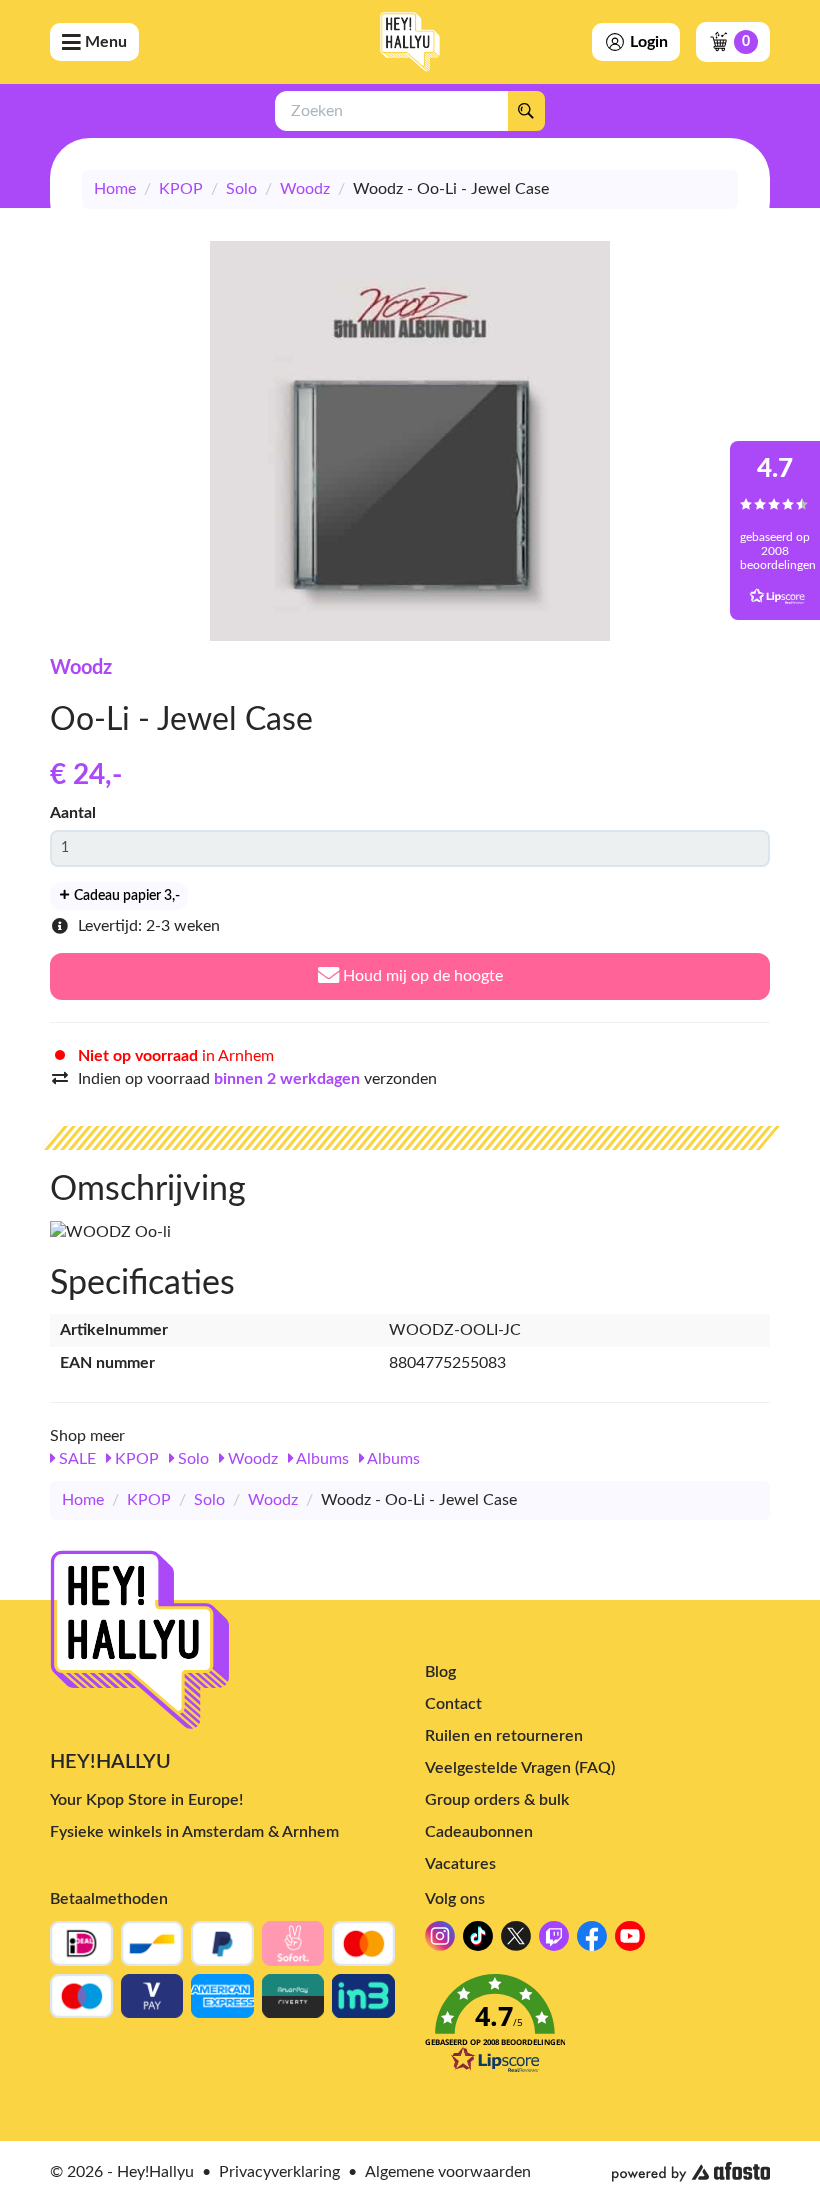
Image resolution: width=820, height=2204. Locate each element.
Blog (440, 1672)
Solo (241, 189)
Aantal (73, 813)
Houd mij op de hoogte (421, 976)
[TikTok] (478, 1941)
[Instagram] (440, 1941)
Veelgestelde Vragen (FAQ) (520, 1768)
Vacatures (460, 1864)
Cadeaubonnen (479, 1832)
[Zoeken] (526, 111)
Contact (453, 1704)
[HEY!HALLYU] (410, 42)
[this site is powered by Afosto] (691, 2172)
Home (115, 189)
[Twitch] (554, 1941)
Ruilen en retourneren (504, 1736)
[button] (597, 2029)
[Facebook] (592, 1941)
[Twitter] (516, 1941)
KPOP (181, 189)
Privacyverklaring (279, 2172)
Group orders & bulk (497, 1800)
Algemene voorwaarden (448, 2172)
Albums (321, 1459)
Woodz (305, 189)
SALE (75, 1459)
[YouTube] (630, 1941)
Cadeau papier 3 (125, 896)
